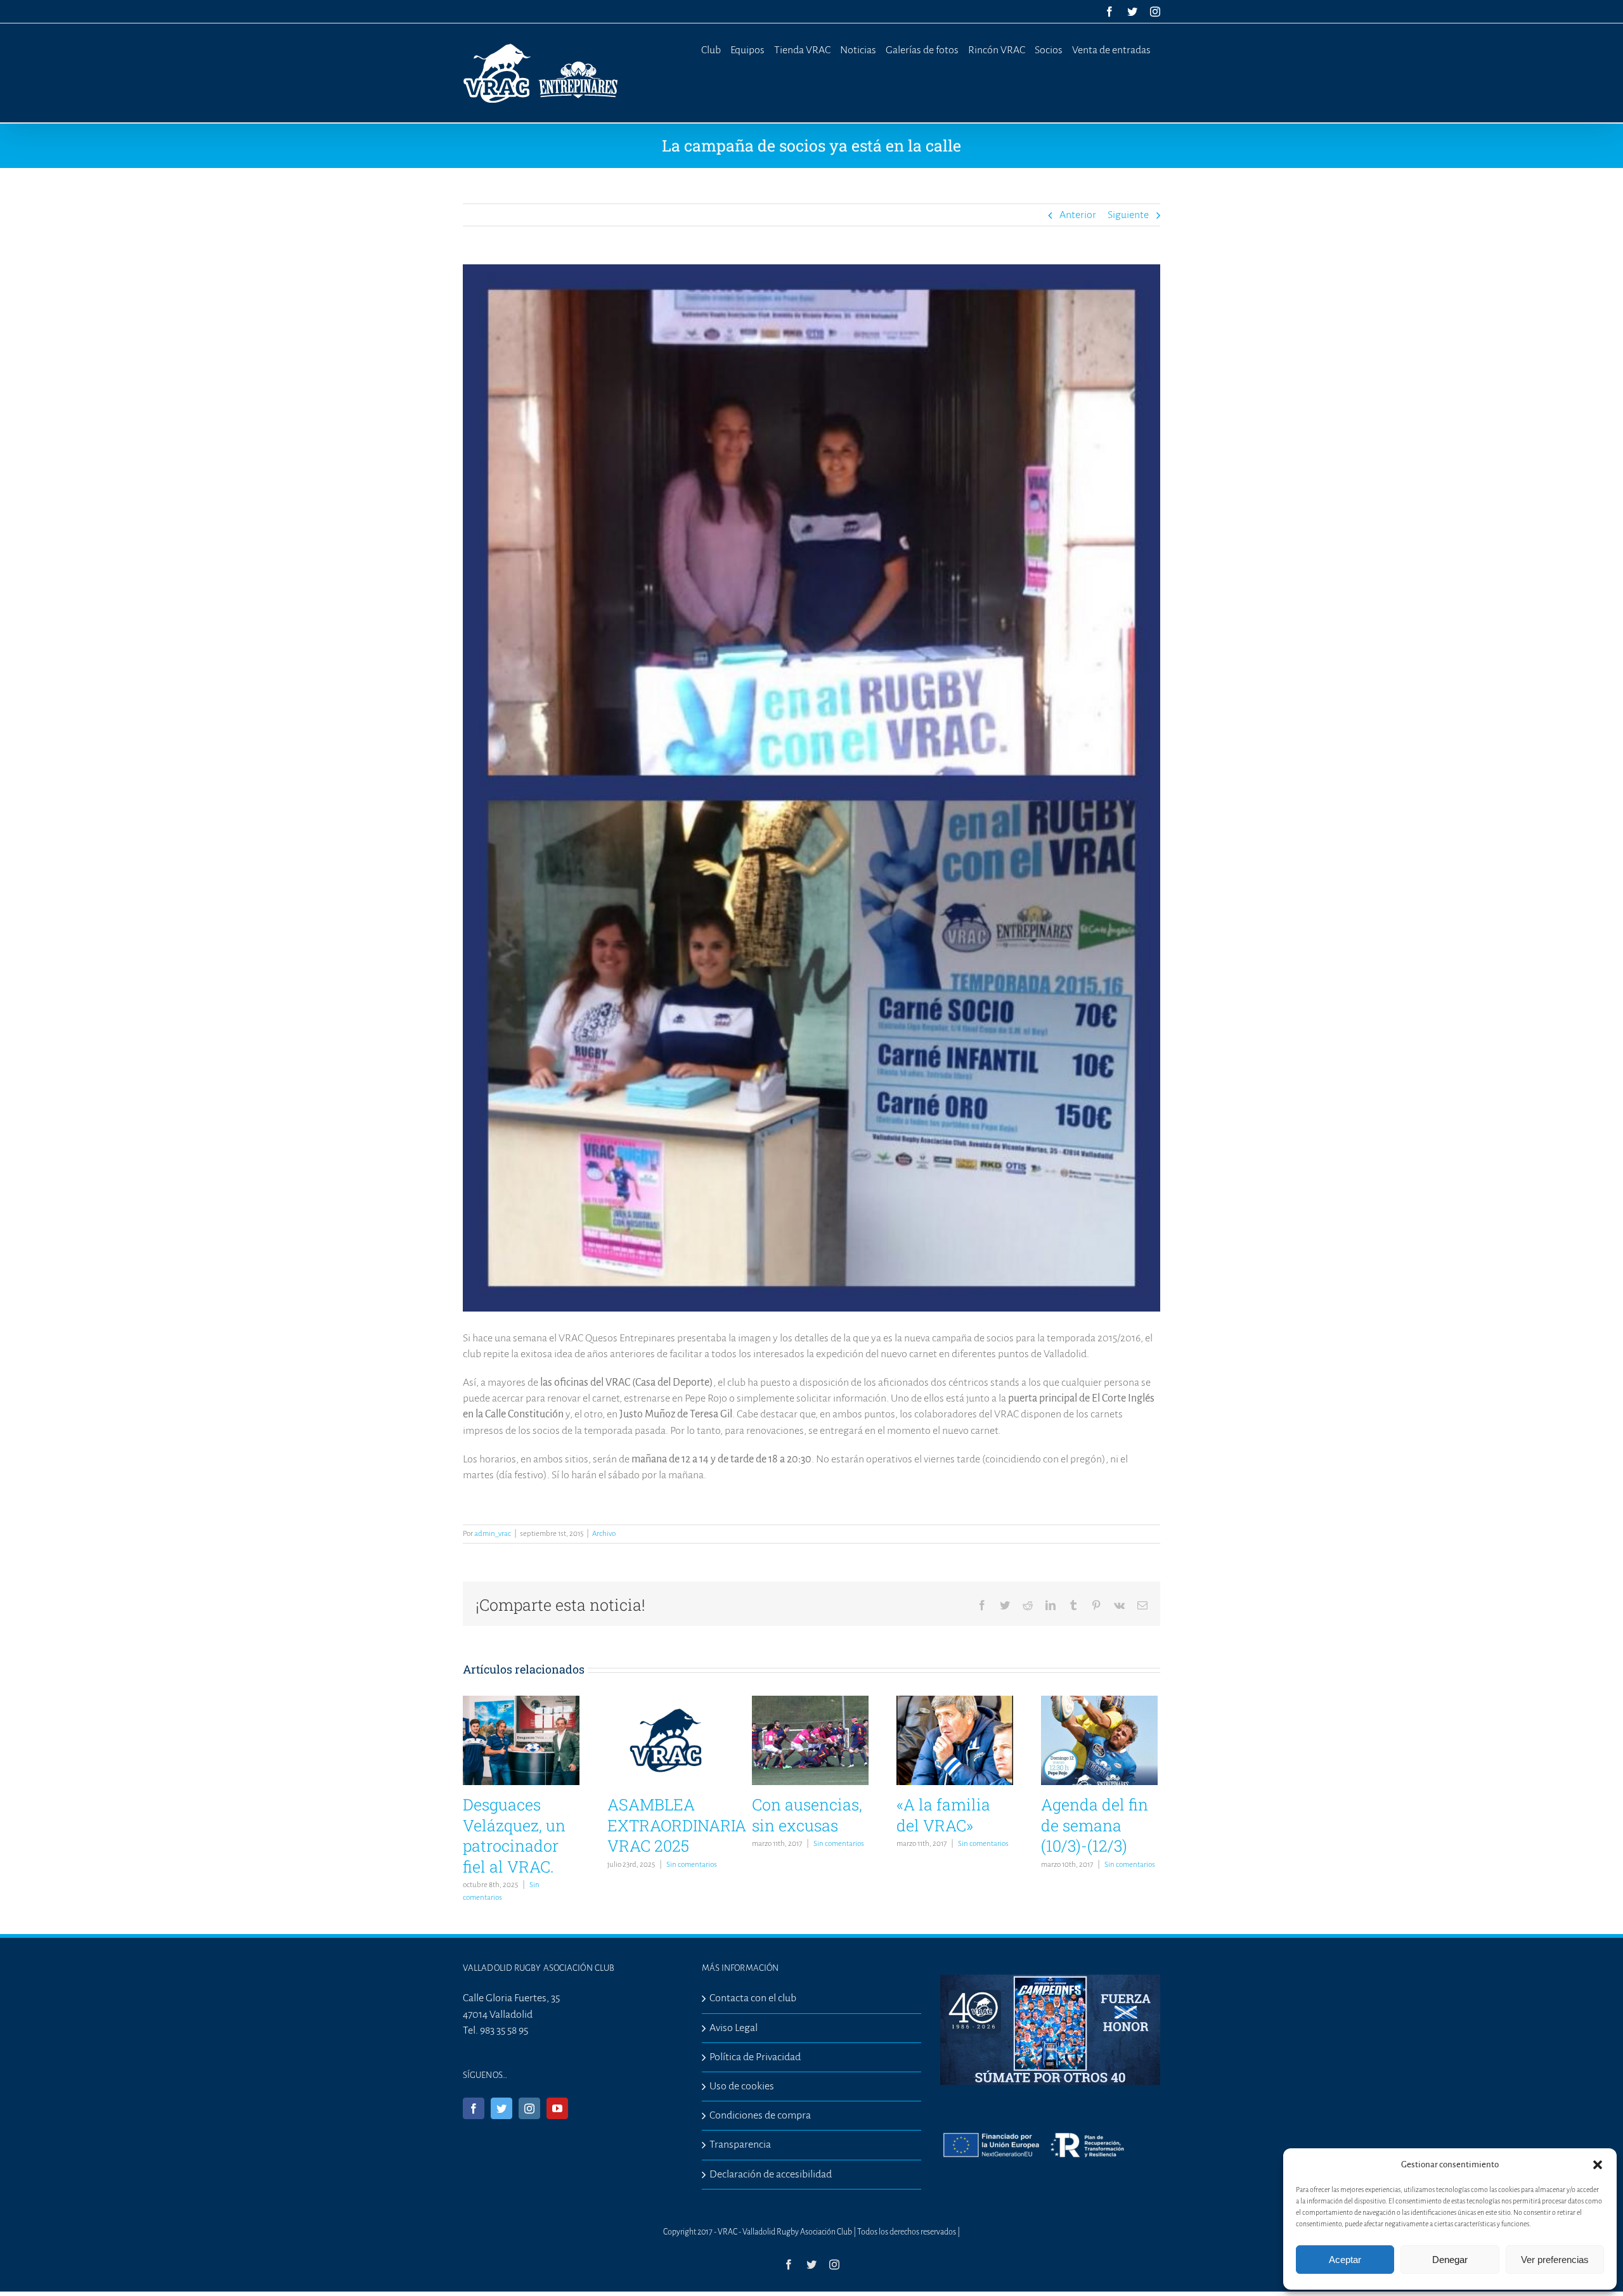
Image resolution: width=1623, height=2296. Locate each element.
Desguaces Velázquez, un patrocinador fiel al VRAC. (514, 1835)
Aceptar (1345, 2260)
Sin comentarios (692, 1865)
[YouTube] (557, 2108)
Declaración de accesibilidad (771, 2174)
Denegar (1450, 2260)
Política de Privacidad (755, 2057)
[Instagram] (529, 2108)
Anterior (1078, 215)
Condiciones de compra (760, 2115)
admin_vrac (493, 1534)
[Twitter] (501, 2108)
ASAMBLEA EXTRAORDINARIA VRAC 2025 (677, 1825)
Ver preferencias (1555, 2260)
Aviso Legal (734, 2028)
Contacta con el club (753, 1998)
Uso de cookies (742, 2086)
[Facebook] (474, 2108)
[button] (1598, 2165)
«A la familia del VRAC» (943, 1815)
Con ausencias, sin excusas (807, 1815)
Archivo (604, 1534)
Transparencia (740, 2144)
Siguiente (1128, 215)
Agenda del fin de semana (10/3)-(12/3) (1095, 1825)
